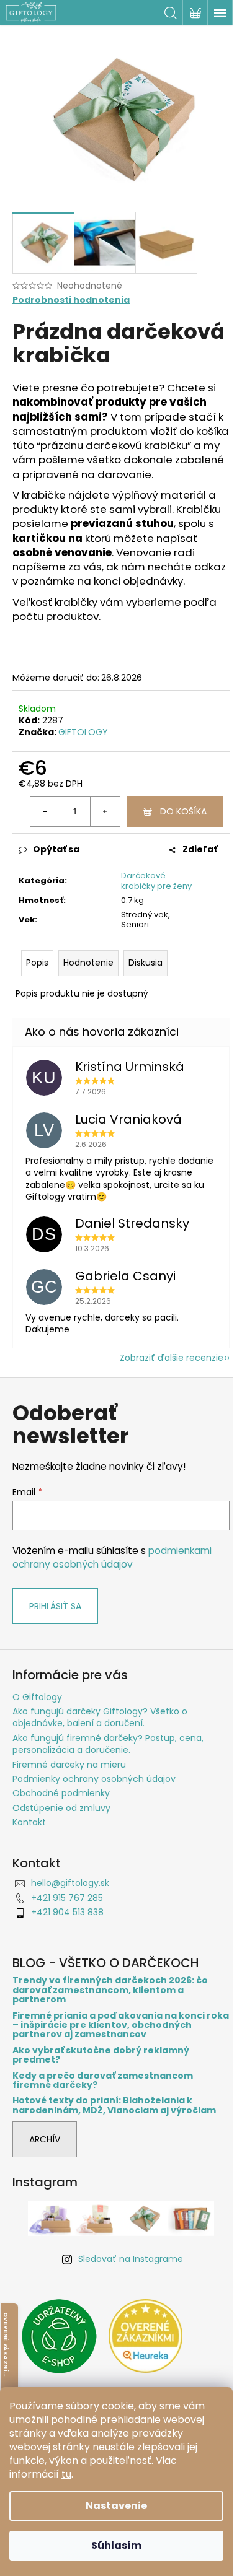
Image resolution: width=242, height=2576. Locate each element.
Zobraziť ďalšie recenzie (172, 1358)
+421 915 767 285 (67, 1898)
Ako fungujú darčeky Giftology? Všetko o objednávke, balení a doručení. (100, 1717)
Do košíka (183, 811)
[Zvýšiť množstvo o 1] (105, 811)
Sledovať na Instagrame (131, 2259)
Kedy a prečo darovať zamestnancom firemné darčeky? (103, 2081)
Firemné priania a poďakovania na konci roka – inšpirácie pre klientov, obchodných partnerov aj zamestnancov (121, 2025)
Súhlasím (116, 2545)
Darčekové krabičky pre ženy (156, 881)
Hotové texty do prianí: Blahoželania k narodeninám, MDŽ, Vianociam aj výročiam (114, 2106)
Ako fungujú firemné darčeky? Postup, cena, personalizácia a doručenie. (108, 1744)
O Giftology (37, 1697)
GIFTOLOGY (83, 732)
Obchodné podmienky (61, 1793)
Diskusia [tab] (146, 963)
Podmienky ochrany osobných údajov (94, 1779)
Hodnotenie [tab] (88, 963)
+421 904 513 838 (67, 1912)
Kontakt (29, 1822)
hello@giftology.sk (70, 1883)
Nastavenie (116, 2506)
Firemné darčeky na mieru (69, 1765)
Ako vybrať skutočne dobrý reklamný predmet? (101, 2055)
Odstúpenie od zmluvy (61, 1808)
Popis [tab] (37, 963)
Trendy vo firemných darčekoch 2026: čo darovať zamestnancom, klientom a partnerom (110, 1990)
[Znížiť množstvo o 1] (45, 811)
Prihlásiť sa (55, 1606)
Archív (45, 2139)
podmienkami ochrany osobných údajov (112, 1557)
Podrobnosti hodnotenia (71, 300)
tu (66, 2474)
